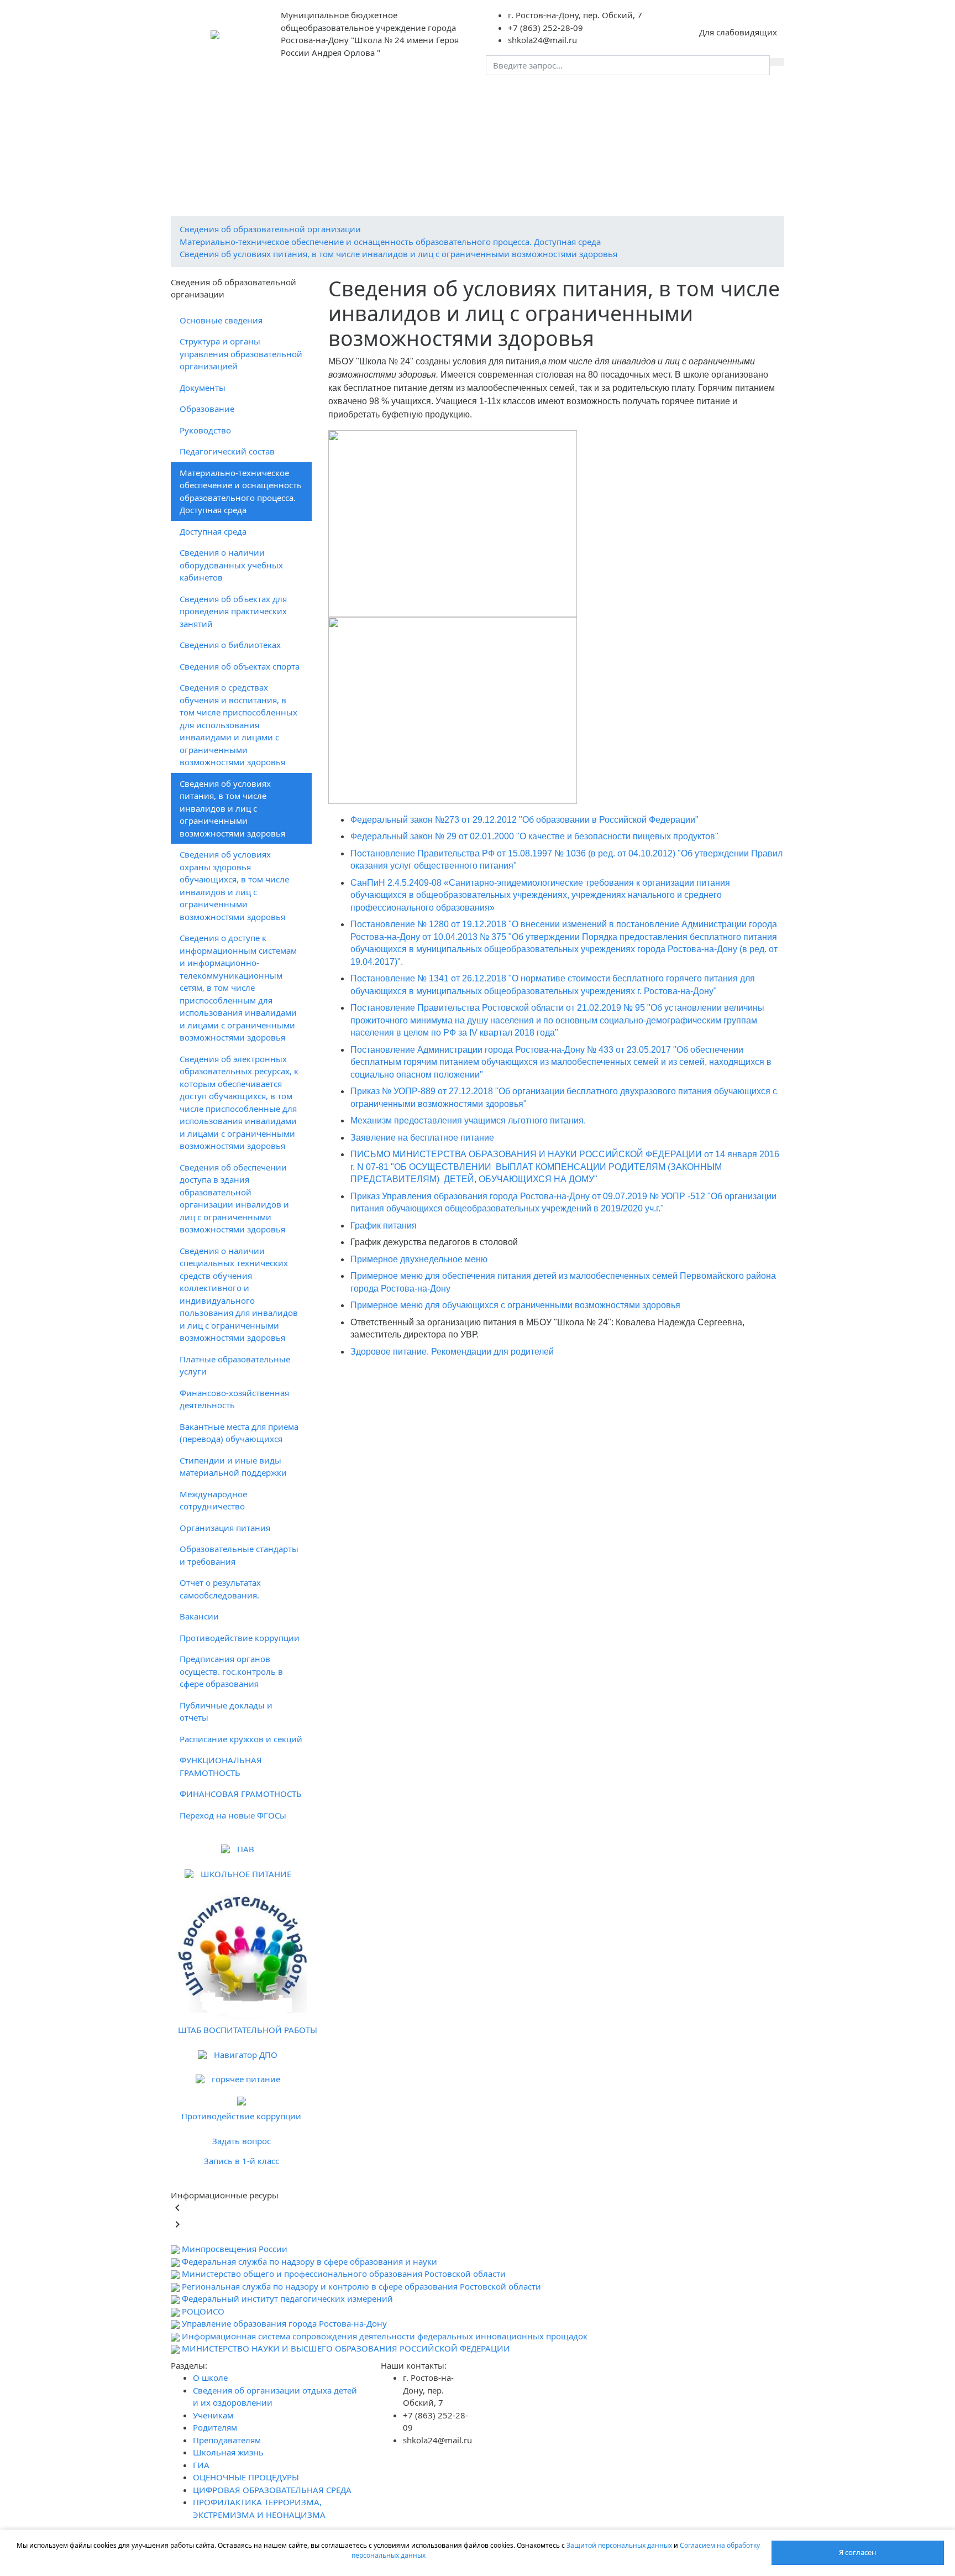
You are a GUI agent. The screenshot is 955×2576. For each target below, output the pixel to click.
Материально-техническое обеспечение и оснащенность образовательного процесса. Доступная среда (390, 242)
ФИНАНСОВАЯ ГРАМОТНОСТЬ (241, 1794)
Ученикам (521, 95)
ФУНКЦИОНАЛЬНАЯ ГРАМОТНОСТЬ (221, 1766)
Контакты (440, 116)
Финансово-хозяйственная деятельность (234, 1399)
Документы (203, 388)
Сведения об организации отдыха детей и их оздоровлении (361, 95)
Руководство (205, 430)
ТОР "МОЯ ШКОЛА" (214, 201)
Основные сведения (221, 320)
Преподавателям (655, 95)
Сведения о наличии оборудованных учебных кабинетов (231, 565)
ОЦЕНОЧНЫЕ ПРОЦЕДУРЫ (352, 116)
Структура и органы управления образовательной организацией (241, 354)
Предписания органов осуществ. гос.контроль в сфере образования (231, 1671)
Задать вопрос (242, 2141)
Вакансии (199, 1616)
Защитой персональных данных (620, 2545)
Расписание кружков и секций (241, 1739)
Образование (207, 409)
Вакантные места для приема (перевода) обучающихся (239, 1433)
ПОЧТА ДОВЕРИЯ (371, 180)
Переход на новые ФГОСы (233, 1815)
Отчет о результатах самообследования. (220, 1589)
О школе (203, 95)
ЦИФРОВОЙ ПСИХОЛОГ (703, 180)
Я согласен (857, 2552)
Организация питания (225, 1528)
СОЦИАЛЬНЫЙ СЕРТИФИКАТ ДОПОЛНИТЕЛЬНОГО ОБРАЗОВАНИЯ (487, 137)
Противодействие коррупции (240, 1638)
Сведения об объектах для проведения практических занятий (233, 611)
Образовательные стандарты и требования (239, 1555)
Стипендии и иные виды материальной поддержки (233, 1467)
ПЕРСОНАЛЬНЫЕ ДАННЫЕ (521, 116)
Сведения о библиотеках (230, 645)
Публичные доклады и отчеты (226, 1712)
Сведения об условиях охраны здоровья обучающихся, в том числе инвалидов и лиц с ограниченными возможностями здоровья (234, 885)
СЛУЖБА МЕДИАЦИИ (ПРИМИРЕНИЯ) (251, 180)
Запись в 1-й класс (242, 2161)
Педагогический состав (227, 451)
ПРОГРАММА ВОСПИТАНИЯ (665, 116)
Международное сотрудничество (213, 1500)
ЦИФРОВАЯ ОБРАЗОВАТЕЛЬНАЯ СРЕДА (256, 137)
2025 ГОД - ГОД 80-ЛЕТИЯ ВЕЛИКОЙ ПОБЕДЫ (267, 159)
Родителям (581, 95)
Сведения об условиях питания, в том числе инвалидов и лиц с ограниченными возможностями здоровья (398, 254)
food (591, 116)
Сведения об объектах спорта (240, 666)
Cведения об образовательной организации (270, 229)
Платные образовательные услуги (235, 1365)
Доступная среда (213, 531)
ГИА (273, 116)
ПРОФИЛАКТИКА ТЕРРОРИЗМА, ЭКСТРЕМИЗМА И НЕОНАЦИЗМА (502, 159)
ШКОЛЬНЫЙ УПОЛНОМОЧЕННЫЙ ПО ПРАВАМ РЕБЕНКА (530, 180)
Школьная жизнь (212, 116)
